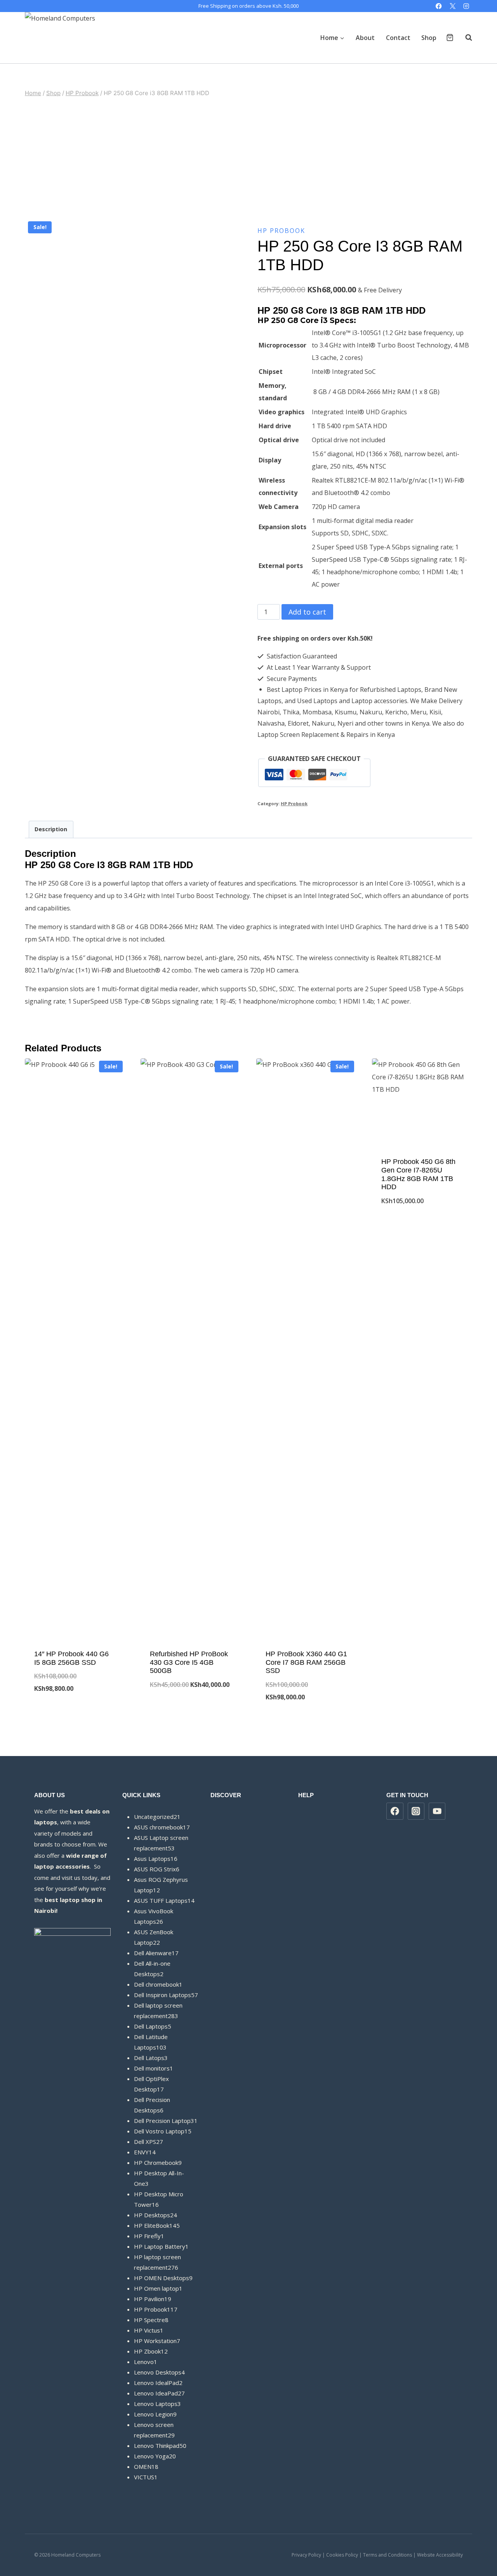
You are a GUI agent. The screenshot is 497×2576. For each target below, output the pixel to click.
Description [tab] (51, 829)
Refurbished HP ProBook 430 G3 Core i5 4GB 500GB (189, 1662)
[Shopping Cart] (450, 37)
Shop (429, 38)
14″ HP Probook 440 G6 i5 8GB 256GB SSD (71, 1658)
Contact (398, 38)
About (365, 38)
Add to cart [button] (75, 1714)
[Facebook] (439, 6)
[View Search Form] (465, 38)
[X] (453, 6)
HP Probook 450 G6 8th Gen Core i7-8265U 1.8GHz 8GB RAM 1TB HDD (418, 1174)
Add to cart (307, 612)
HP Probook (281, 231)
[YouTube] (437, 1811)
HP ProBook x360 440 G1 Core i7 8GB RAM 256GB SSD (306, 1662)
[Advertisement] (248, 158)
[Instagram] (466, 6)
